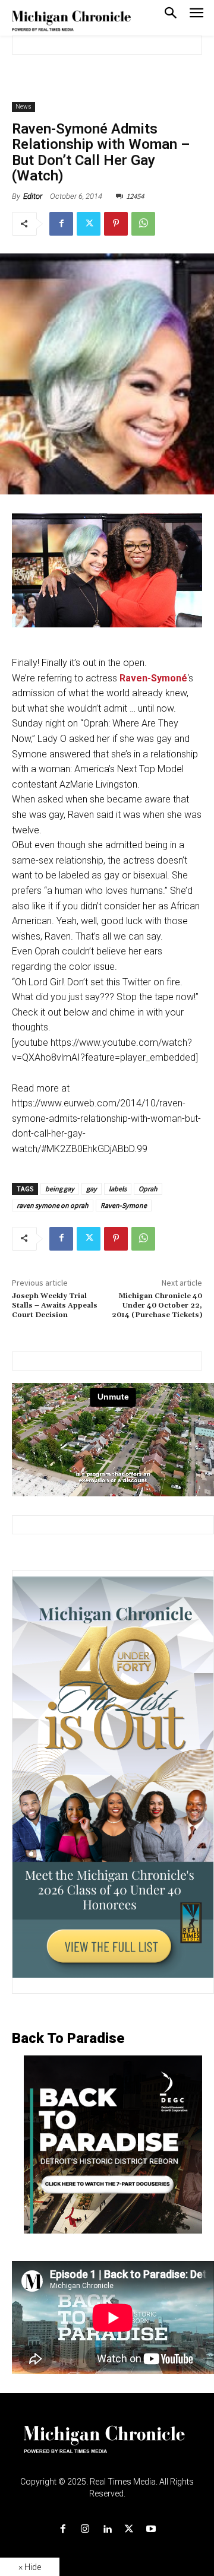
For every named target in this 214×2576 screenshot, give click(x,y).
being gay (60, 1189)
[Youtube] (151, 2529)
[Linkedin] (107, 2529)
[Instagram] (85, 2529)
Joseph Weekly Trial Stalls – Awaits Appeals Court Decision (55, 1306)
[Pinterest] (116, 224)
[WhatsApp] (143, 224)
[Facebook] (61, 224)
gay (92, 1189)
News (23, 107)
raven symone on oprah (53, 1205)
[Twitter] (89, 224)
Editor (33, 196)
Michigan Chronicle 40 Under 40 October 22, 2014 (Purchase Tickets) (157, 1306)
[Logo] (107, 2447)
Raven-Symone (124, 1205)
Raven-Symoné (153, 678)
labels (118, 1189)
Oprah (148, 1189)
